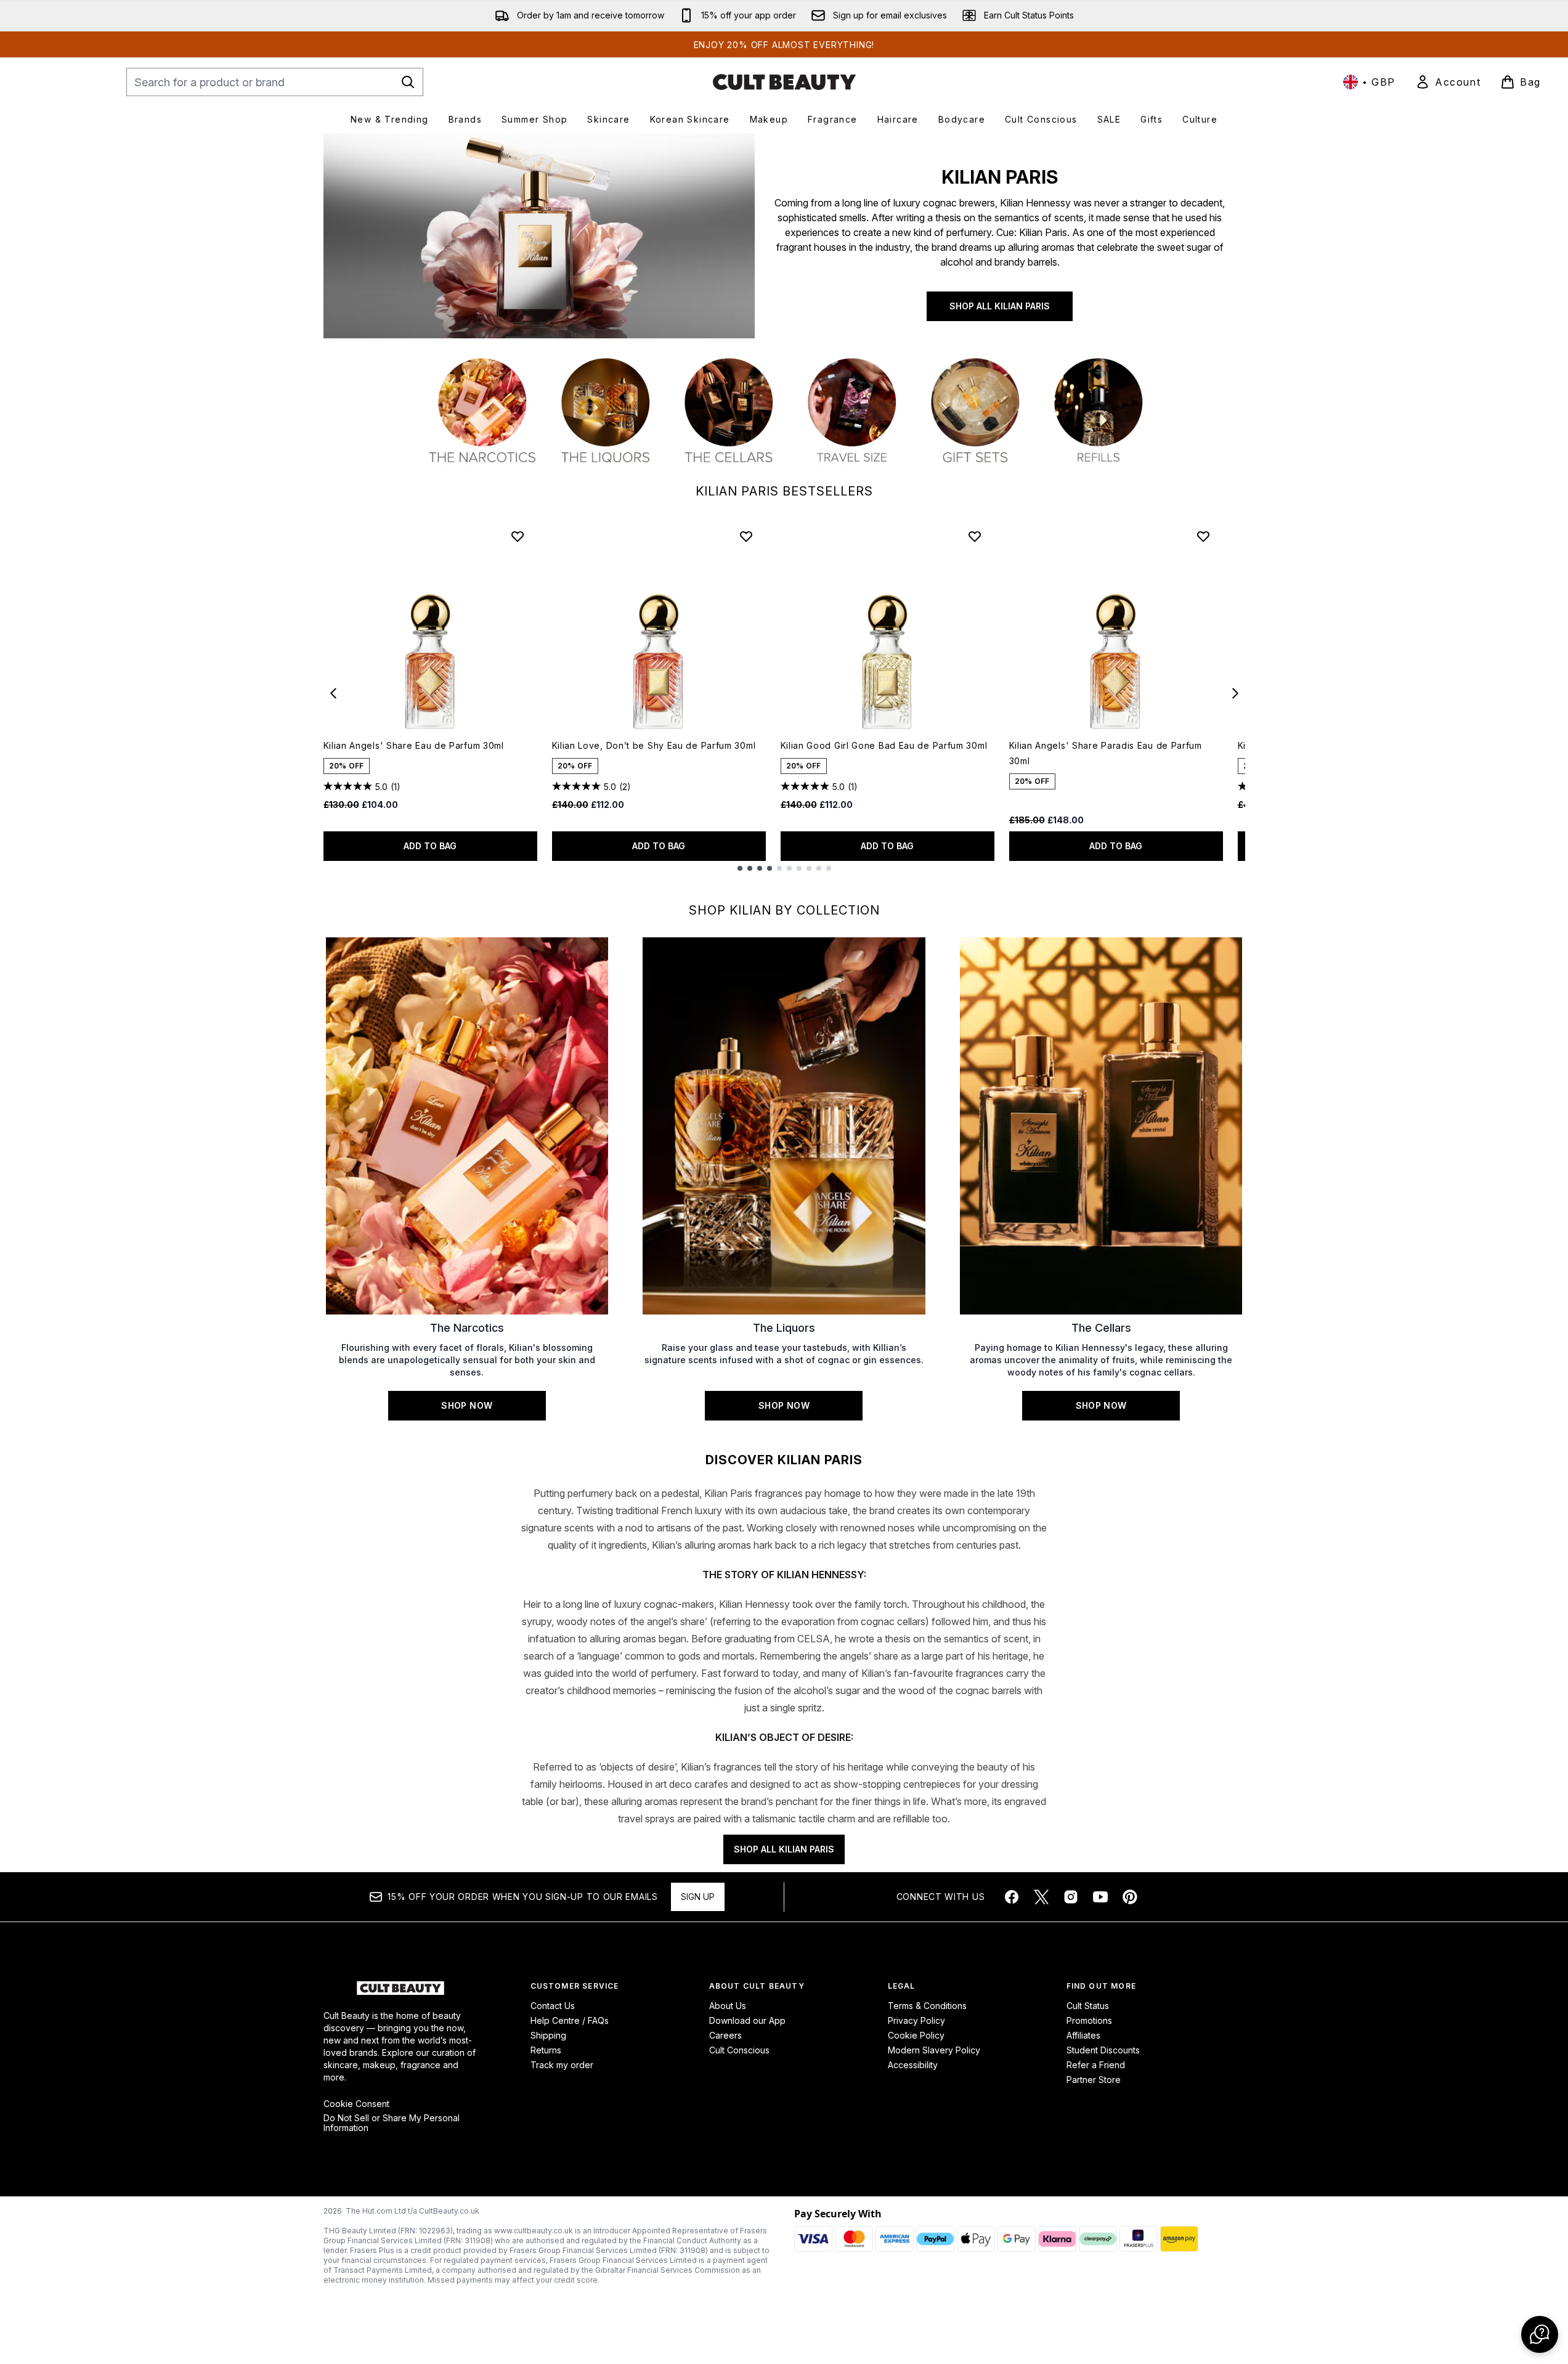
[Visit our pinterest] (1130, 1897)
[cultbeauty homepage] (784, 82)
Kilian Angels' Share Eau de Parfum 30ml (414, 745)
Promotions (1089, 2020)
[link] (1448, 82)
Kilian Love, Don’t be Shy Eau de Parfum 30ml (654, 745)
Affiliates (1083, 2035)
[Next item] (1235, 693)
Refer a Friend (1096, 2065)
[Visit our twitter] (1041, 1897)
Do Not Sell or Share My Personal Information (392, 2123)
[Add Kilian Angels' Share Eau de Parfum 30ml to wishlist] (518, 536)
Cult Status (1088, 2006)
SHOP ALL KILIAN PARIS (1000, 306)
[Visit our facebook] (1012, 1897)
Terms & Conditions (927, 2006)
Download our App (747, 2020)
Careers (725, 2035)
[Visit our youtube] (1100, 1897)
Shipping (548, 2035)
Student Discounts (1103, 2050)
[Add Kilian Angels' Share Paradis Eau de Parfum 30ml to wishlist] (1203, 536)
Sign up (698, 1897)
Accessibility (913, 2065)
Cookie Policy (916, 2035)
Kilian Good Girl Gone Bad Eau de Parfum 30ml (884, 745)
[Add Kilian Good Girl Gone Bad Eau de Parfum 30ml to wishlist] (975, 536)
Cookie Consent (356, 2104)
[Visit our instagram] (1071, 1897)
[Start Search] (408, 82)
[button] (1540, 2334)
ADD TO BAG (430, 846)
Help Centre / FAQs (570, 2020)
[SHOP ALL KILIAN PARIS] (539, 236)
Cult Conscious (739, 2050)
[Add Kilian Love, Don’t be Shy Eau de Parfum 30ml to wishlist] (746, 536)
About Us (728, 2006)
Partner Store (1094, 2080)
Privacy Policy (916, 2020)
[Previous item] (333, 693)
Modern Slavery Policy (934, 2050)
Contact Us (553, 2006)
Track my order (562, 2065)
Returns (546, 2050)
